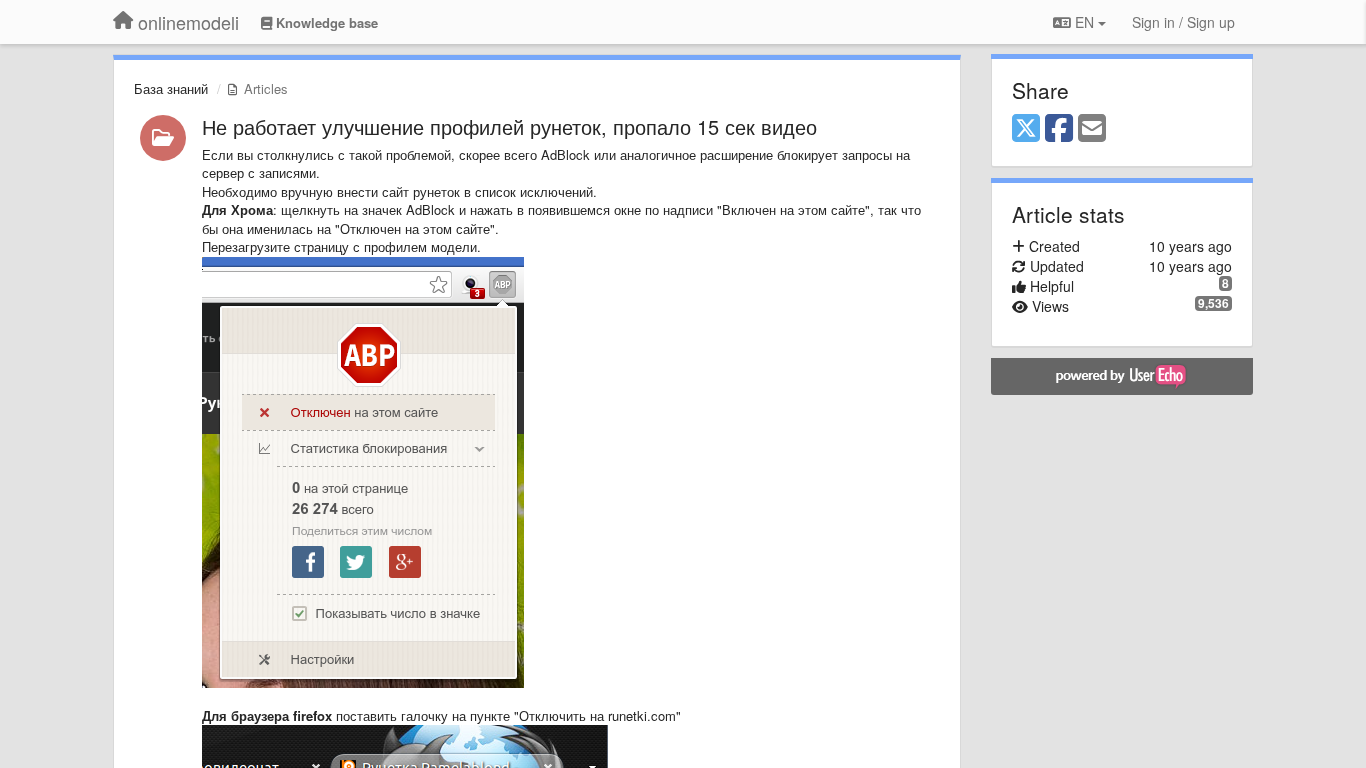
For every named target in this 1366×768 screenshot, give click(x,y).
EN (1084, 22)
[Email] (1092, 129)
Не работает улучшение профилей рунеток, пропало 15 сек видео (509, 126)
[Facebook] (1059, 129)
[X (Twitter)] (1026, 129)
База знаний (171, 88)
